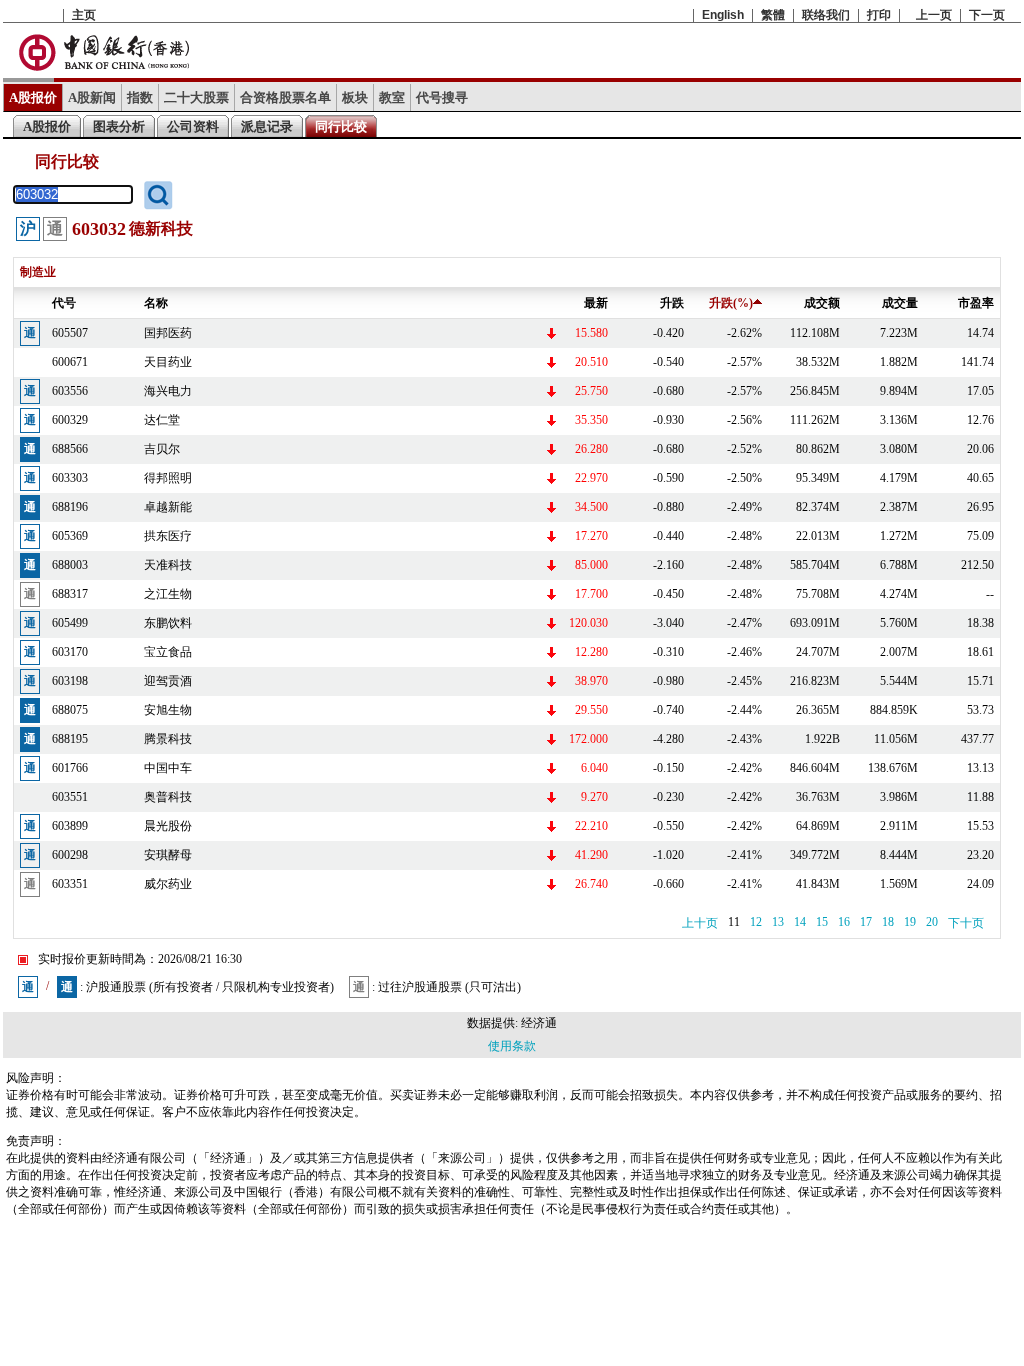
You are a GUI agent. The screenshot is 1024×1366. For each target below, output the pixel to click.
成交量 (900, 303)
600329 (70, 420)
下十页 (966, 923)
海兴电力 (168, 391)
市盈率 (976, 303)
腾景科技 (168, 739)
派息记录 (267, 126)
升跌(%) (731, 303)
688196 (70, 507)
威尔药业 (168, 884)
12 (756, 922)
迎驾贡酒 (168, 681)
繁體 (773, 15)
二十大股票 (196, 97)
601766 (70, 768)
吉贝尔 (162, 449)
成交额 (822, 303)
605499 (70, 623)
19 (910, 922)
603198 (70, 681)
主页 (84, 15)
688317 (70, 594)
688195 (70, 739)
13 (778, 922)
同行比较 (341, 126)
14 (800, 922)
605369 (70, 536)
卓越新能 (168, 507)
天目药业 (168, 362)
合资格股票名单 (285, 97)
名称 (156, 303)
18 (888, 922)
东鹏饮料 (168, 623)
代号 (64, 303)
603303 (70, 478)
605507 (70, 333)
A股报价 (33, 97)
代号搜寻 (442, 97)
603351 (70, 884)
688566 (70, 449)
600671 (70, 362)
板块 (355, 97)
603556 (70, 391)
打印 (879, 15)
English (723, 15)
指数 (140, 97)
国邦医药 (168, 333)
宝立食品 (168, 652)
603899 (70, 826)
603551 (70, 797)
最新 (596, 303)
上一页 (934, 15)
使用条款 (512, 1046)
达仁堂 (162, 420)
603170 (70, 652)
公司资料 (193, 126)
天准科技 (168, 565)
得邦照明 (168, 478)
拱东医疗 (168, 536)
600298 (70, 855)
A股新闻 (92, 97)
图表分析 (119, 126)
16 (844, 922)
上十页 (700, 923)
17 (866, 922)
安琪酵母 (168, 855)
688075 (70, 710)
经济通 (539, 1023)
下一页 (987, 15)
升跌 (672, 303)
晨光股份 (168, 826)
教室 (392, 97)
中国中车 (168, 768)
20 (932, 922)
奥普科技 (168, 797)
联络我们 (826, 15)
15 (822, 922)
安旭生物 (168, 710)
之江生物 (168, 594)
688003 (70, 565)
